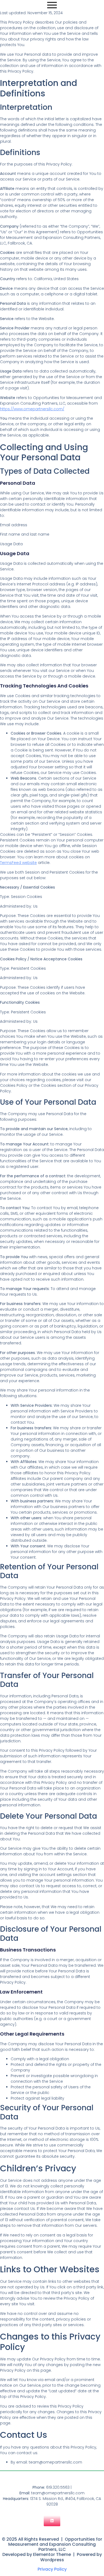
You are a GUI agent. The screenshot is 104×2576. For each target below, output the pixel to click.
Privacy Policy (52, 2569)
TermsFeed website (18, 863)
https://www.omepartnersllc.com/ (32, 409)
